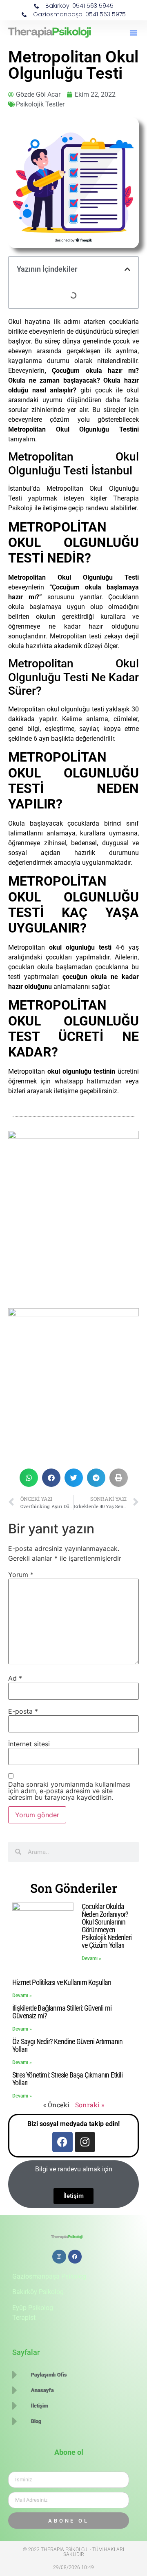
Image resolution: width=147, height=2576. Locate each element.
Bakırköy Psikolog (38, 2292)
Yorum (21, 1575)
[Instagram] (85, 2142)
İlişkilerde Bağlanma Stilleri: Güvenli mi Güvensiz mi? (62, 2012)
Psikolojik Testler (40, 104)
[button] (134, 33)
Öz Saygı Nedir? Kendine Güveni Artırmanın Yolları (67, 2045)
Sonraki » (90, 2105)
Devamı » (91, 1958)
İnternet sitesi (29, 1744)
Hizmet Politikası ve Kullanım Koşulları (62, 1982)
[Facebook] (62, 2142)
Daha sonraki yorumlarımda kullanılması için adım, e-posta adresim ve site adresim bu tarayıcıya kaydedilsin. (69, 1791)
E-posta (23, 1711)
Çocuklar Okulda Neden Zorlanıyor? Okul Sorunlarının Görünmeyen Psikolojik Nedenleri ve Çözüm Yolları (107, 1926)
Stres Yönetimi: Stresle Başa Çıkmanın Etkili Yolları (67, 2079)
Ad (15, 1678)
